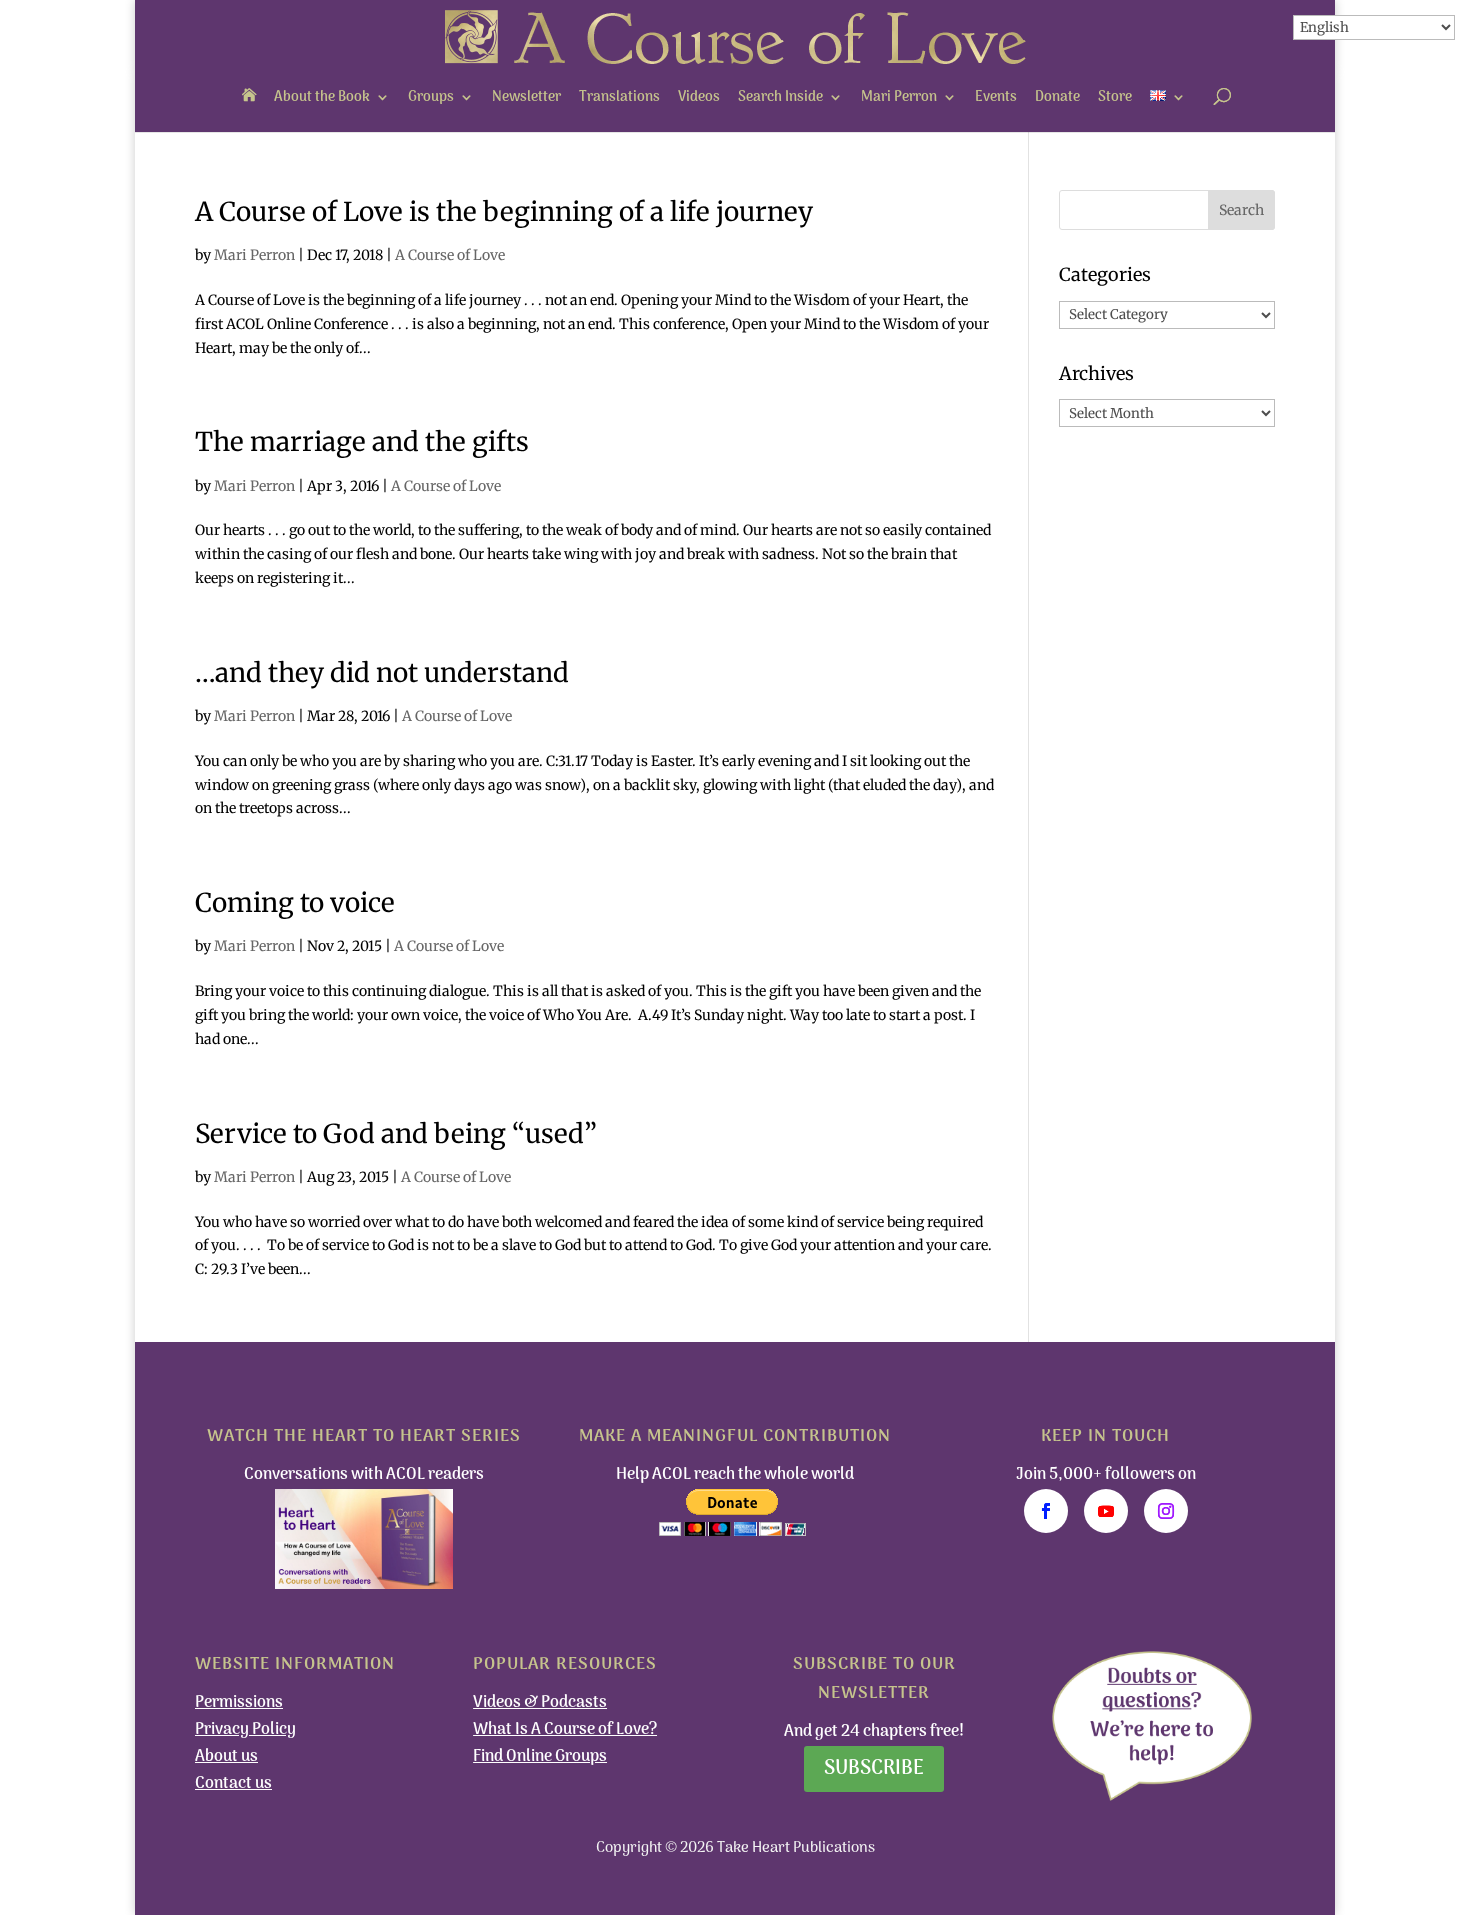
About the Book (322, 97)
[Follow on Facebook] (1046, 1511)
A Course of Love (450, 255)
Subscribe (874, 1769)
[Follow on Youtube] (1106, 1511)
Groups (431, 97)
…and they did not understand (382, 672)
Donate (1057, 97)
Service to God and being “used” (396, 1133)
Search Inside (780, 97)
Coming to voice (295, 902)
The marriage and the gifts (362, 441)
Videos (699, 97)
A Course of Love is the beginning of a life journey (504, 211)
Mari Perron (899, 97)
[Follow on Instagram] (1166, 1511)
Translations (619, 97)
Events (996, 97)
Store (1115, 97)
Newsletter (526, 97)
